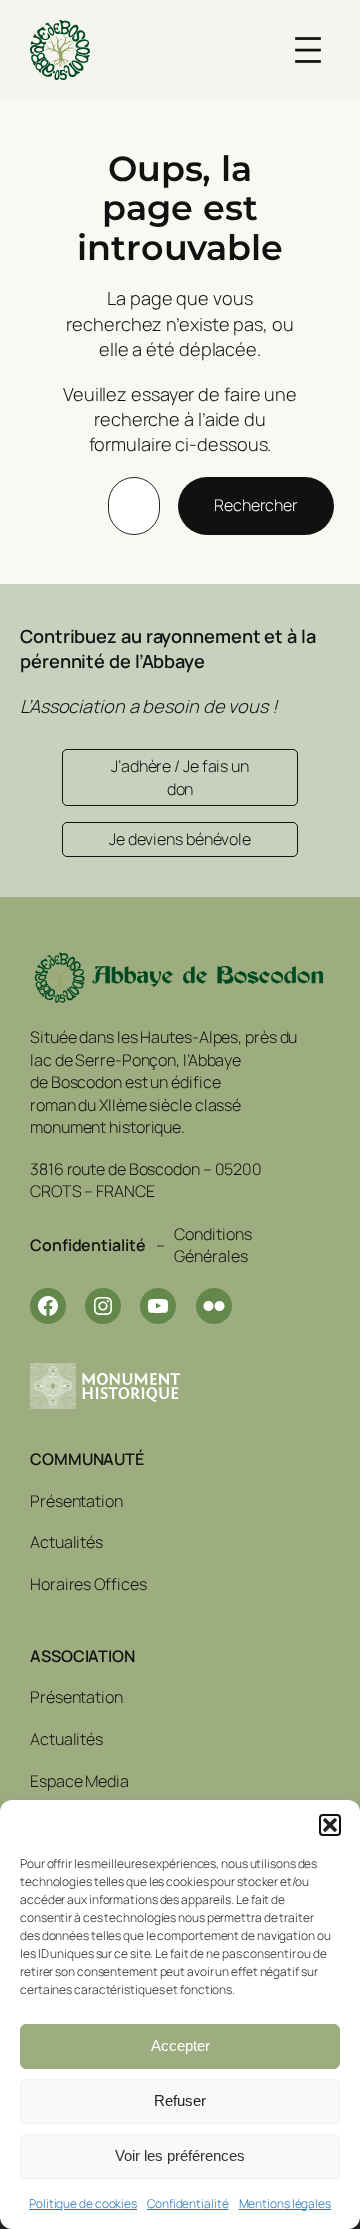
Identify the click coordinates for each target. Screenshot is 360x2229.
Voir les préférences (180, 2155)
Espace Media (79, 1781)
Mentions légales (285, 2203)
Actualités (66, 1542)
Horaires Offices (88, 1584)
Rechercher (256, 505)
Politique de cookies (83, 2203)
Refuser (180, 2100)
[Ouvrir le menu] (308, 50)
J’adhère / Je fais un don (180, 777)
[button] (330, 1825)
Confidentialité (188, 2203)
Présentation (76, 1501)
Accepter (180, 2045)
